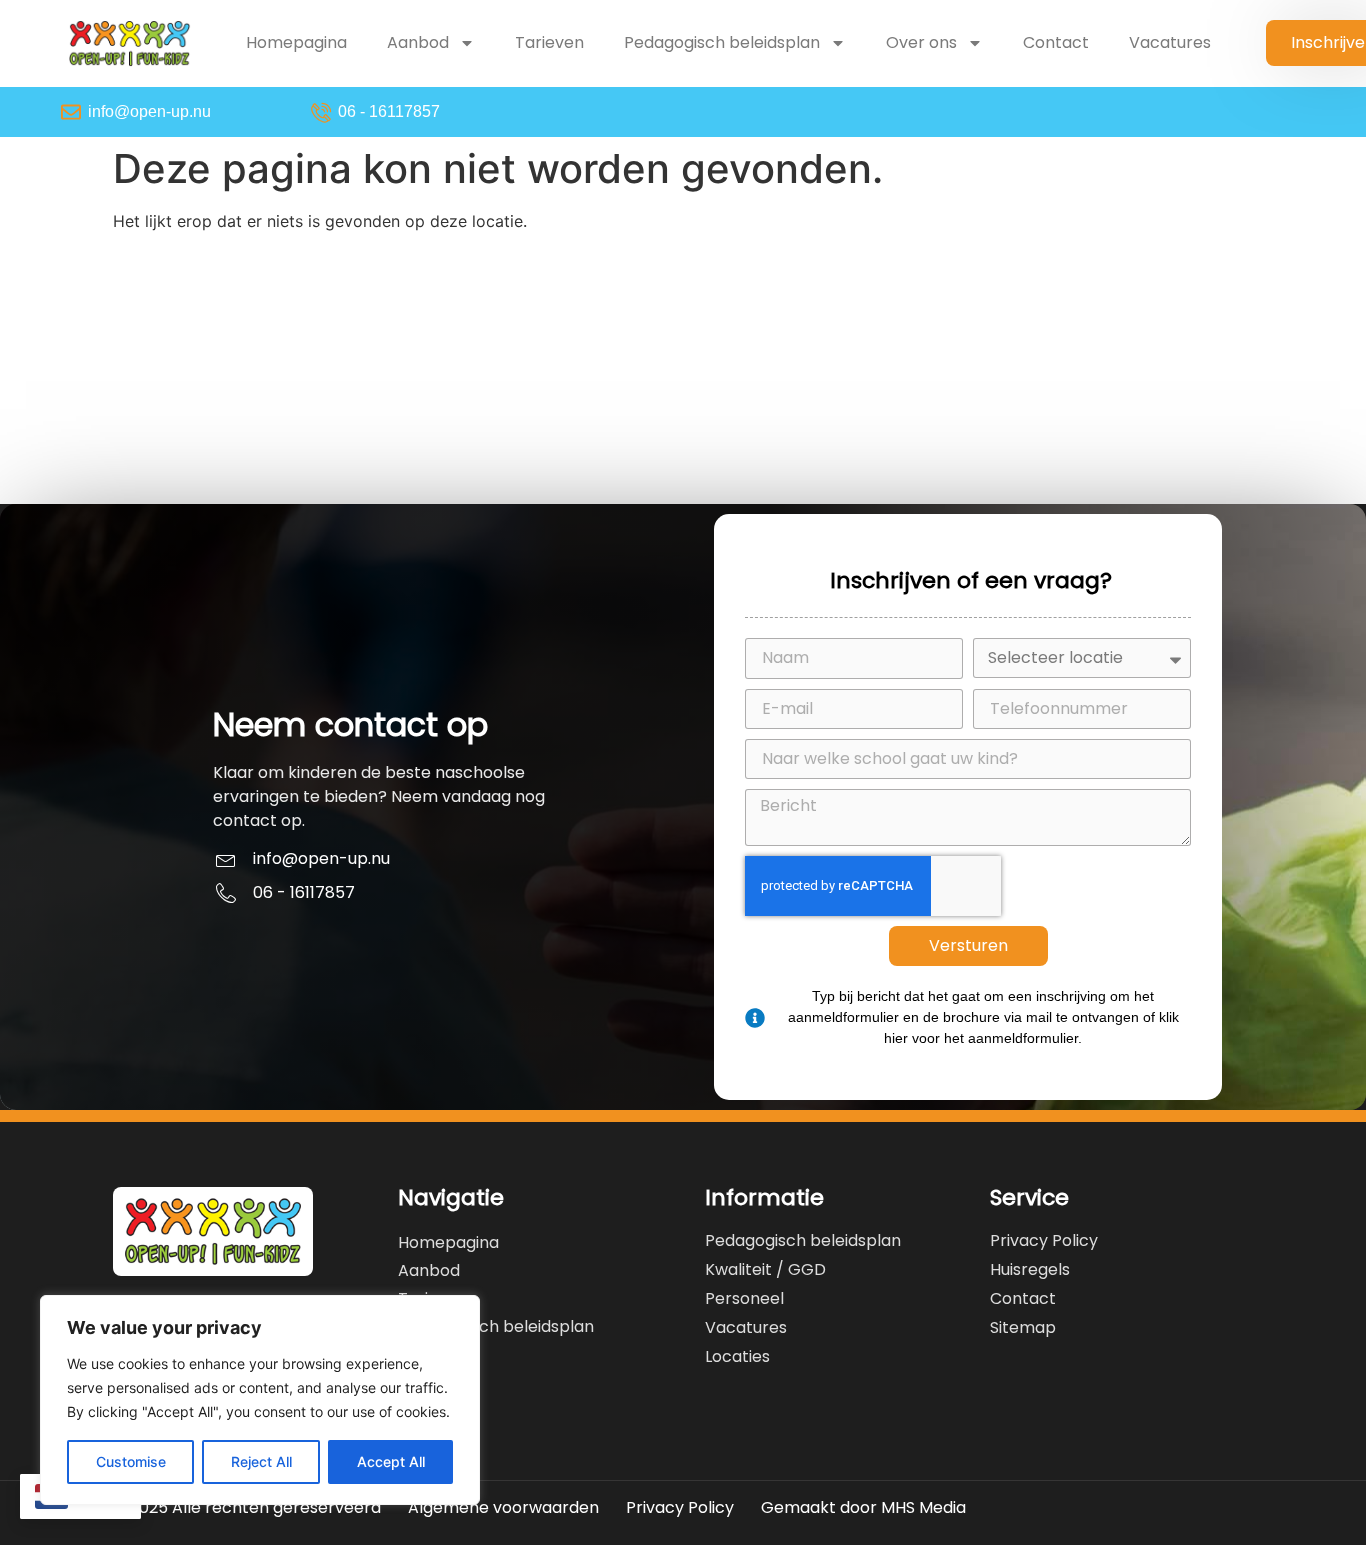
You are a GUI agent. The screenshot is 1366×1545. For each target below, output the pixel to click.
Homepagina (296, 42)
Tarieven (549, 42)
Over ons (921, 42)
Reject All (261, 1461)
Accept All (391, 1461)
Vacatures (1170, 42)
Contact (1056, 42)
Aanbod (418, 42)
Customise (131, 1461)
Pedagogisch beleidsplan (722, 42)
